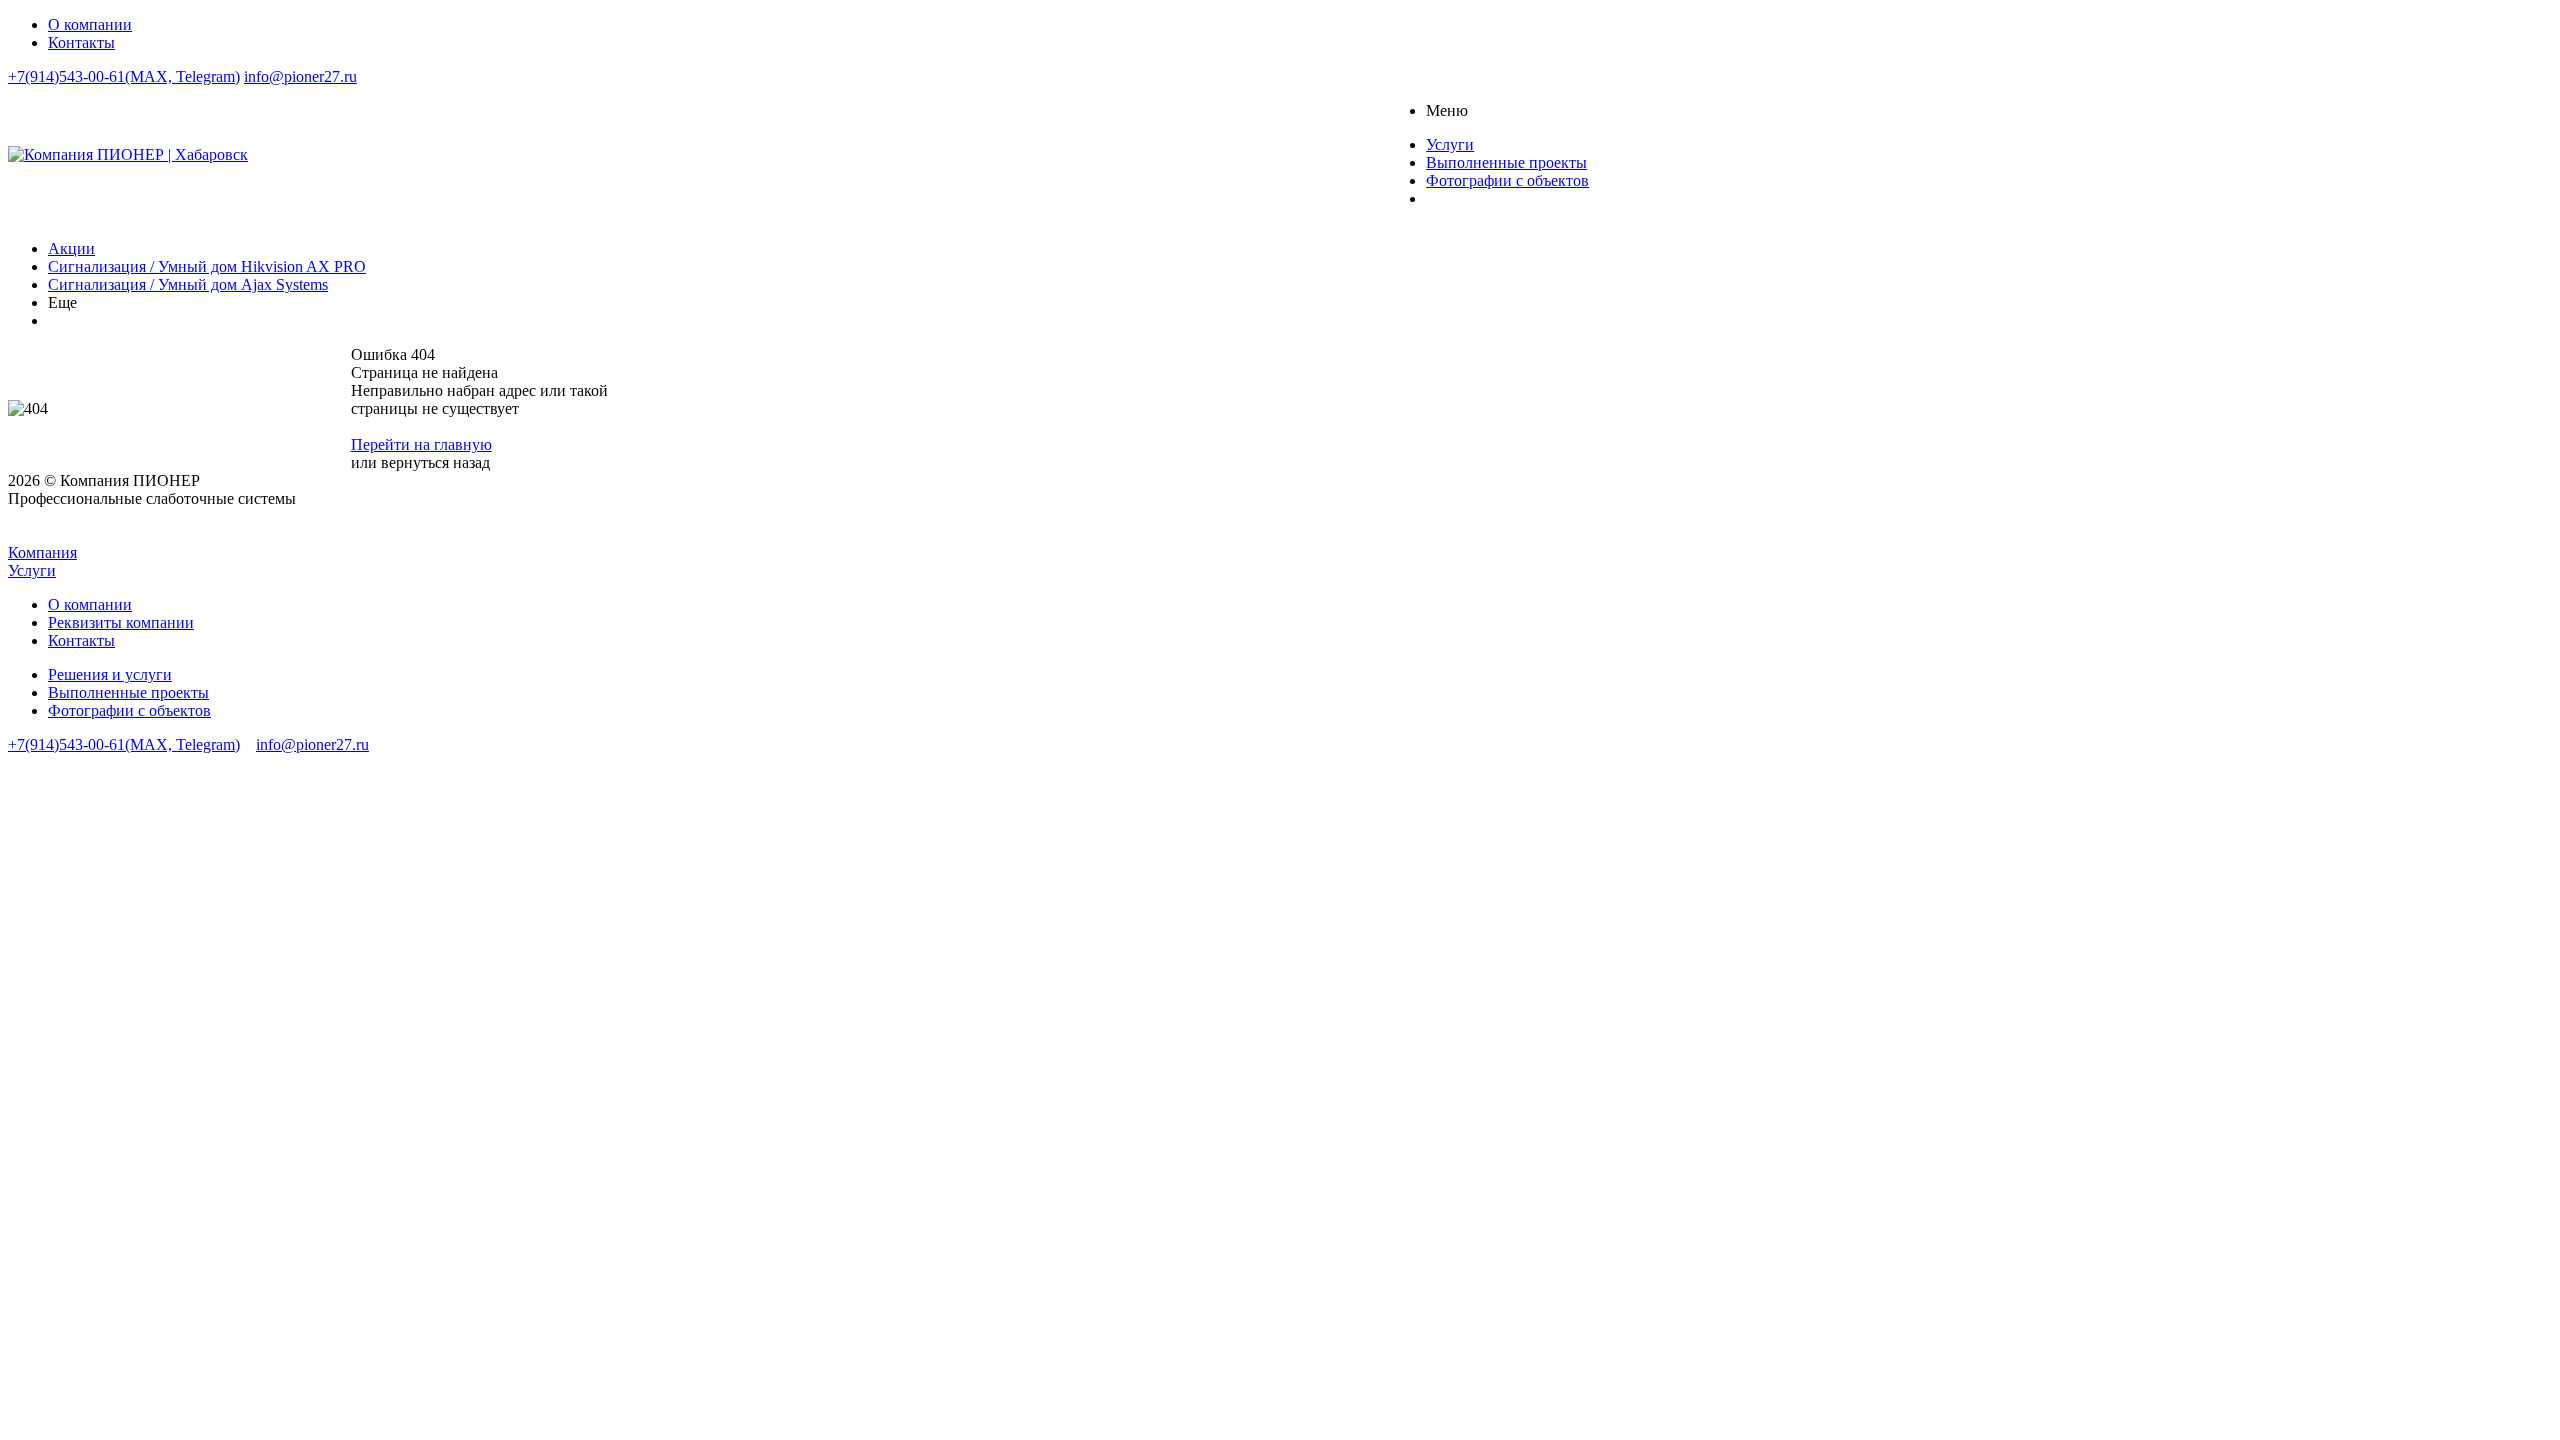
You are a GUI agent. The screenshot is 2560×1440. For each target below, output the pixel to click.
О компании (90, 604)
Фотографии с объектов (129, 710)
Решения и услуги (110, 674)
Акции (71, 248)
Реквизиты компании (121, 622)
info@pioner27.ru (300, 76)
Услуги (32, 570)
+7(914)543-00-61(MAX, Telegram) (124, 76)
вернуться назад (435, 462)
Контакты (81, 640)
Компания (42, 552)
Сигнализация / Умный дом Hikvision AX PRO (207, 266)
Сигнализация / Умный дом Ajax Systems (188, 284)
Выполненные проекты (128, 692)
